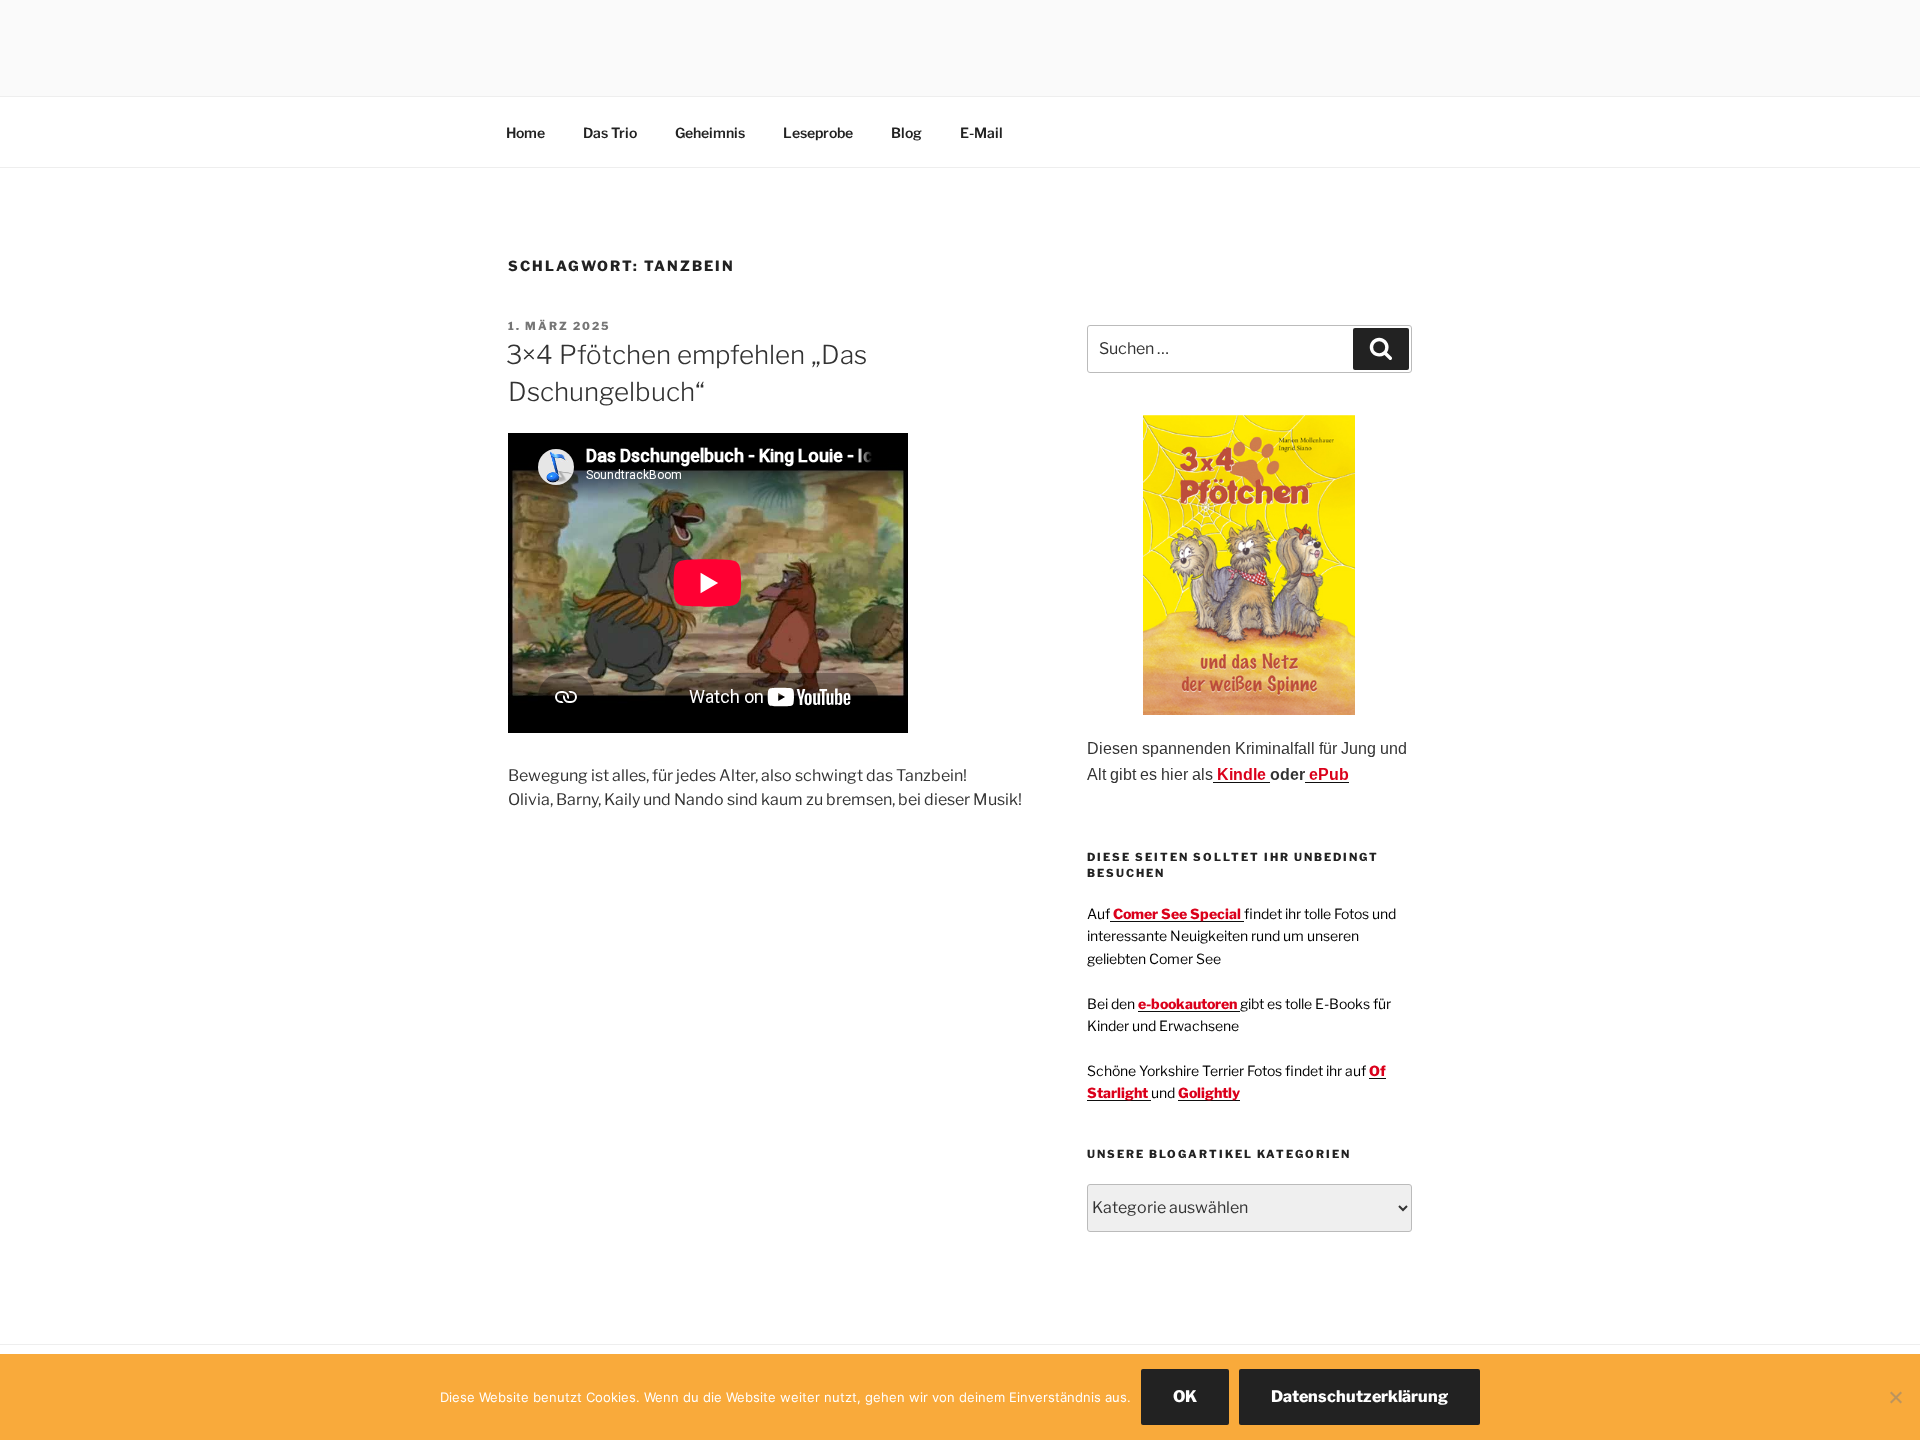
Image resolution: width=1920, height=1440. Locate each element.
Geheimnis (710, 132)
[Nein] (1895, 1397)
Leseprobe (818, 132)
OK (1185, 1396)
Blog (906, 132)
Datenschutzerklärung (1359, 1396)
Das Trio (610, 132)
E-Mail (981, 132)
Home (525, 132)
